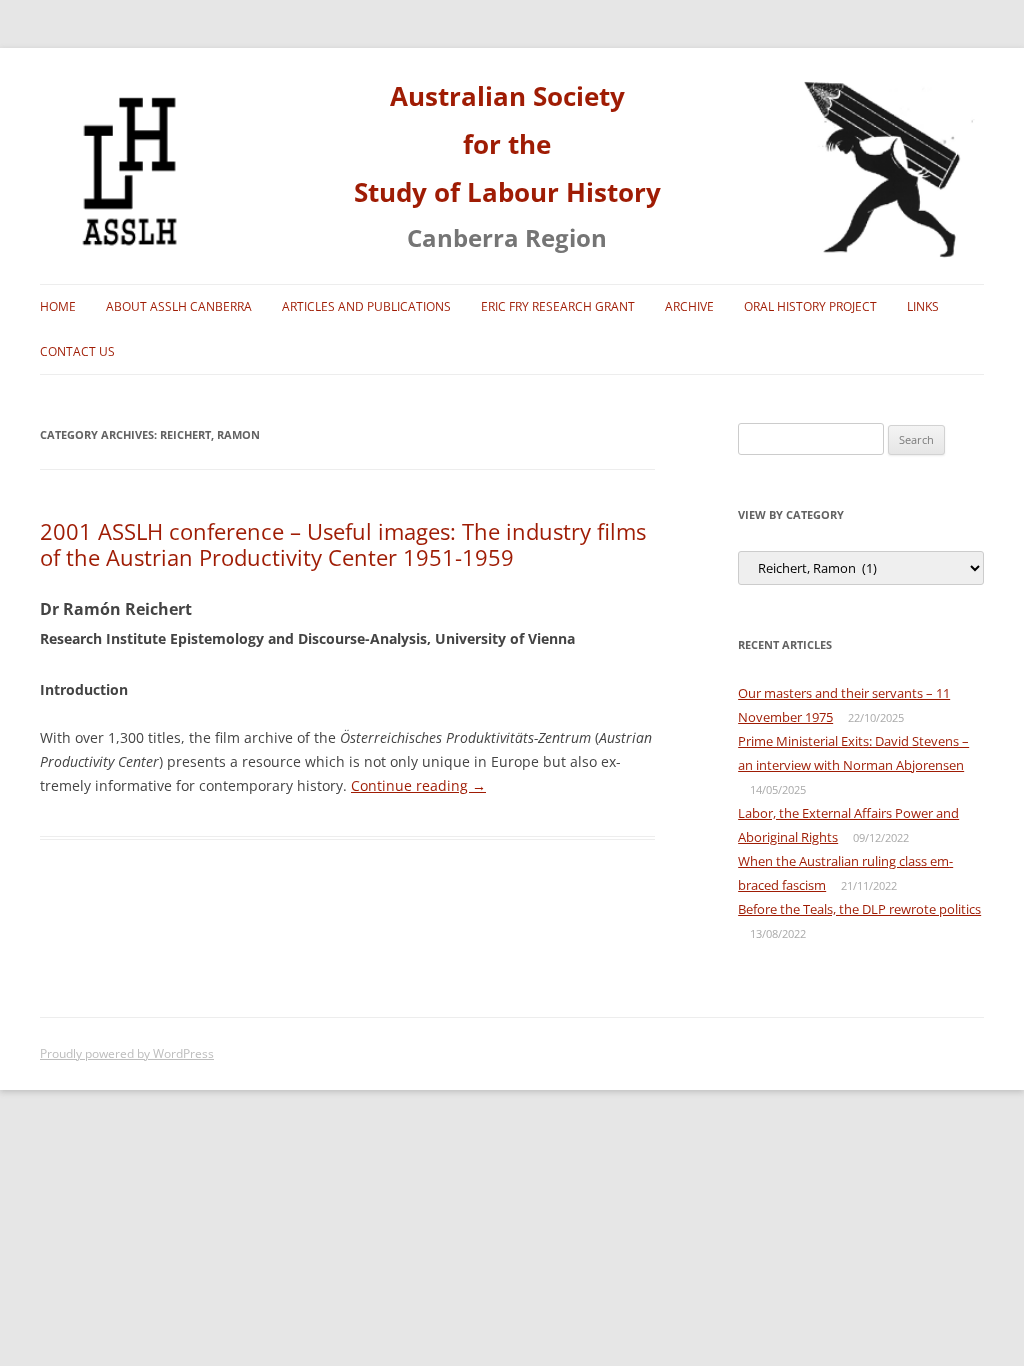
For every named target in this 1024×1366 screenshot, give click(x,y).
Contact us (77, 351)
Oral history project (810, 306)
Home (58, 306)
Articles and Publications (366, 306)
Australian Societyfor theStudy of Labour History (507, 144)
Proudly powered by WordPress (127, 1053)
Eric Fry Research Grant (558, 306)
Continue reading (418, 785)
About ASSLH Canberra (179, 306)
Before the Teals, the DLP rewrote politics (859, 909)
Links (923, 306)
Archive (689, 306)
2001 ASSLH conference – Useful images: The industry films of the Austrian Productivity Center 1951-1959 (343, 544)
